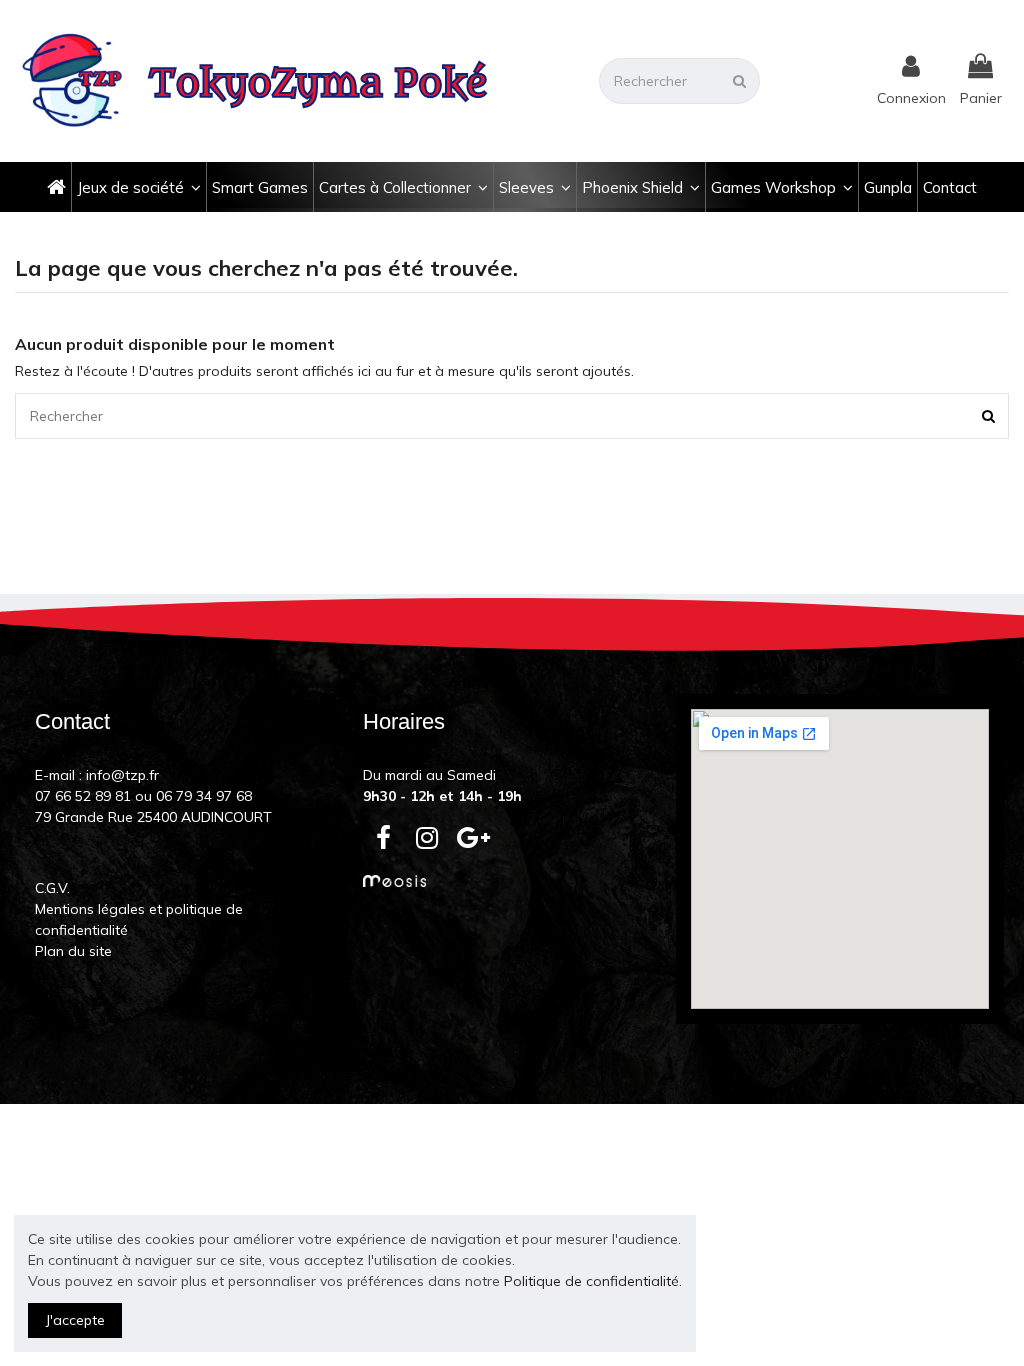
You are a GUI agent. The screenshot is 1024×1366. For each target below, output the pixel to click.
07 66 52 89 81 (83, 796)
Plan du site (73, 951)
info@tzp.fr (122, 775)
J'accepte (75, 1320)
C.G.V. (52, 888)
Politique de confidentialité (591, 1281)
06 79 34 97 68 (204, 796)
